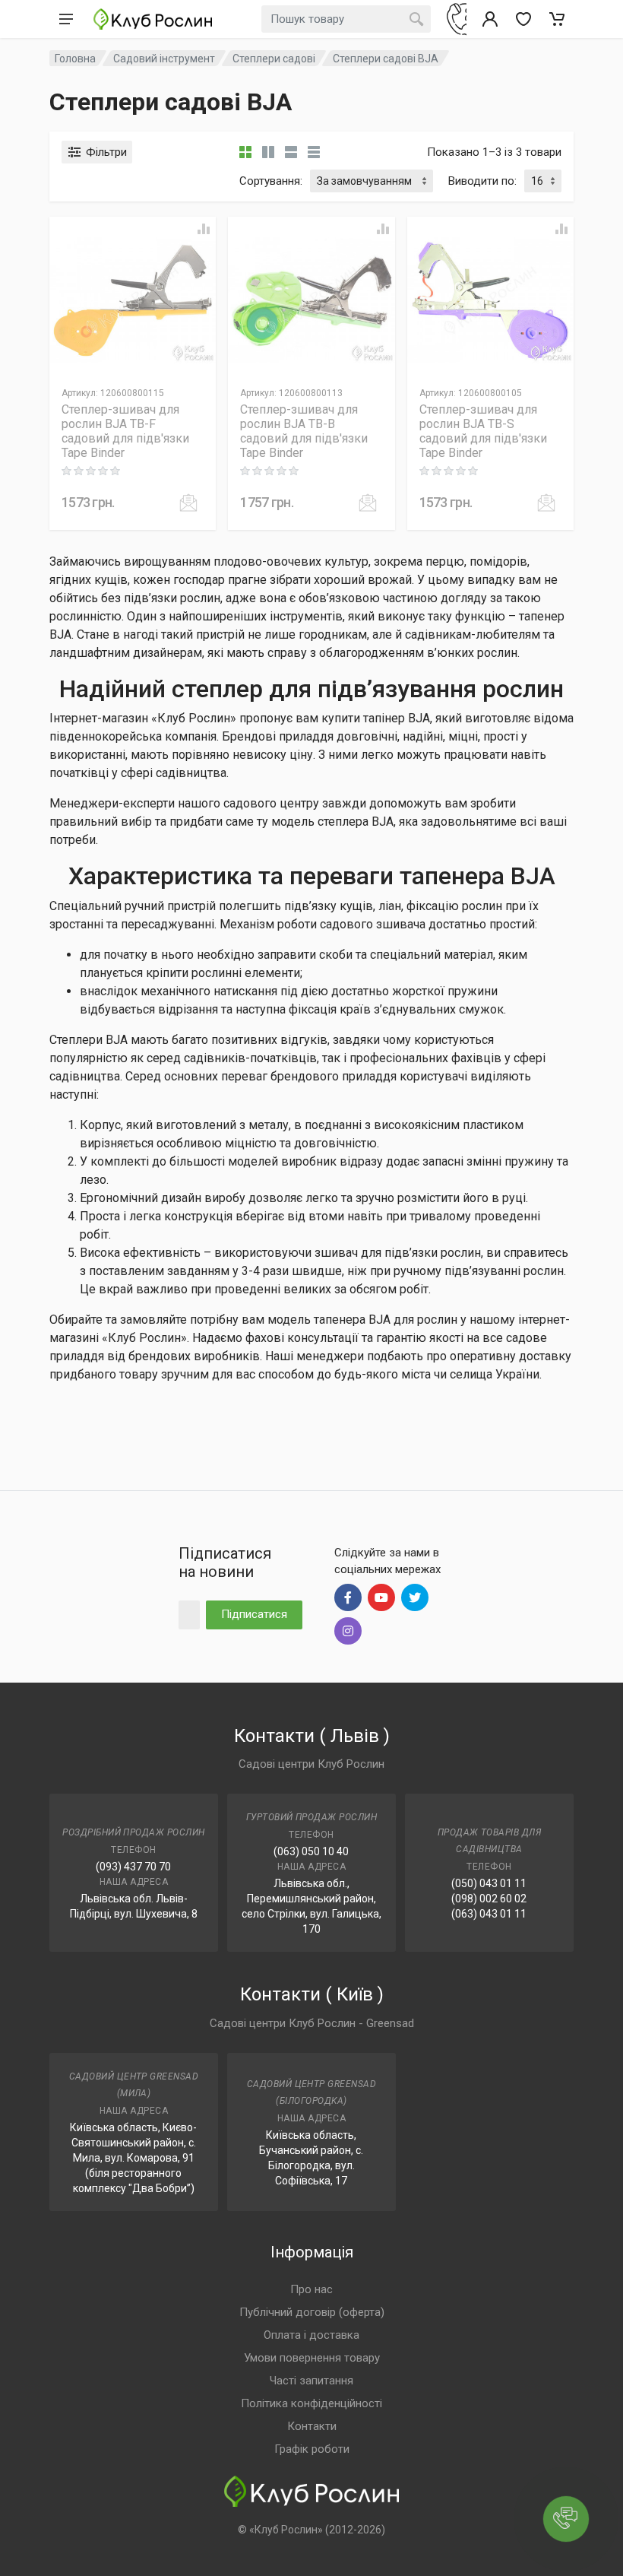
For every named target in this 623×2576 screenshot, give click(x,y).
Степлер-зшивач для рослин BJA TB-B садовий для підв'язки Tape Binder (304, 431)
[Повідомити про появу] (188, 503)
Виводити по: (482, 181)
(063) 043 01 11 (489, 1914)
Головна (75, 59)
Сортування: (271, 181)
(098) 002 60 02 (489, 1899)
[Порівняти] (204, 229)
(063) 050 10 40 (311, 1851)
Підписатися (254, 1614)
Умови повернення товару (312, 2358)
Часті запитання (311, 2381)
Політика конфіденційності (311, 2403)
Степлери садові (274, 59)
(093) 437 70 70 (133, 1867)
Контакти (312, 2426)
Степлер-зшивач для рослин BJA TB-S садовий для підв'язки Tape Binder (483, 431)
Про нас (311, 2289)
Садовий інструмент (164, 59)
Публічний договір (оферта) (312, 2312)
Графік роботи (312, 2449)
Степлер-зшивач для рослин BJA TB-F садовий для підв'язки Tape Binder (125, 431)
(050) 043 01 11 (489, 1883)
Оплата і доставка (311, 2335)
